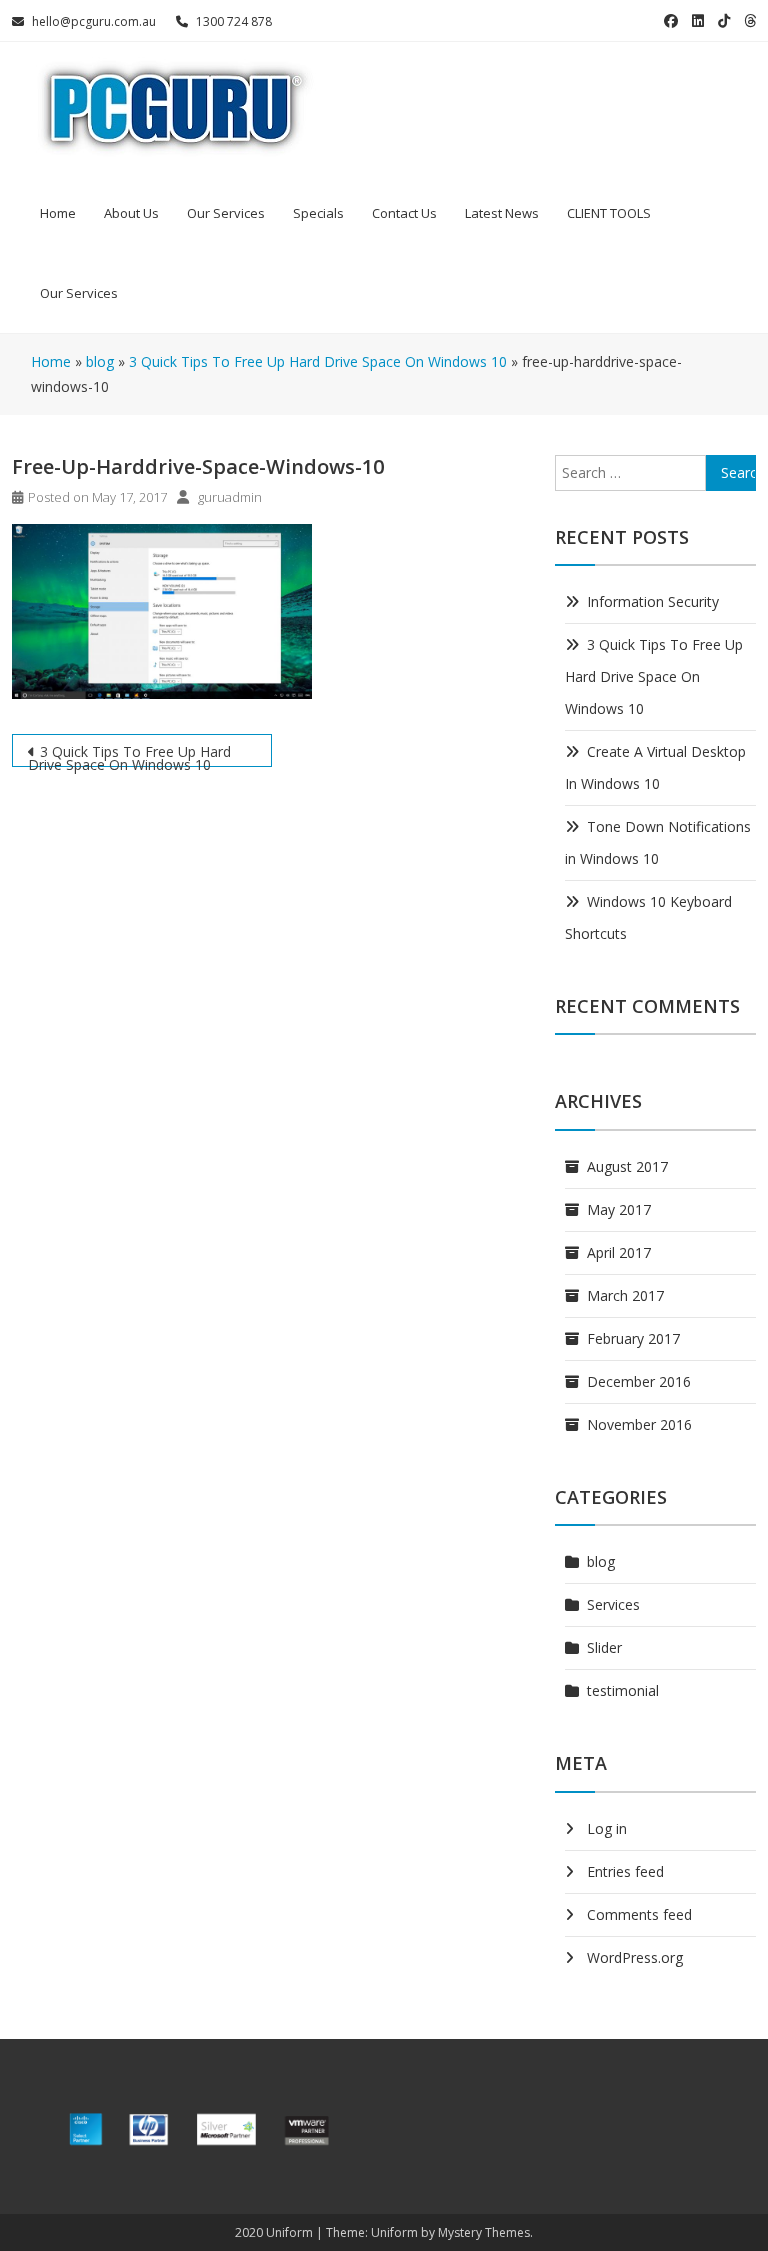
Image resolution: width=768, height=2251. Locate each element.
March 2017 (625, 1295)
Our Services (226, 213)
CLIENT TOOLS (609, 213)
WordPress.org (635, 1957)
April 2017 (619, 1252)
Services (613, 1604)
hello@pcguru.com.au (94, 21)
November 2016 (639, 1424)
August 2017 (627, 1166)
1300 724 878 (234, 21)
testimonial (623, 1690)
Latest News (502, 213)
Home (58, 213)
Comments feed (639, 1914)
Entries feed (625, 1871)
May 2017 (619, 1209)
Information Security (653, 601)
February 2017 (633, 1338)
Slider (604, 1647)
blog (601, 1561)
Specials (318, 213)
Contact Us (404, 213)
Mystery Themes (484, 2232)
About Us (131, 213)
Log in (607, 1828)
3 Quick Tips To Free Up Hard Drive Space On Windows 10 (129, 754)
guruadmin (230, 497)
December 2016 (639, 1381)
